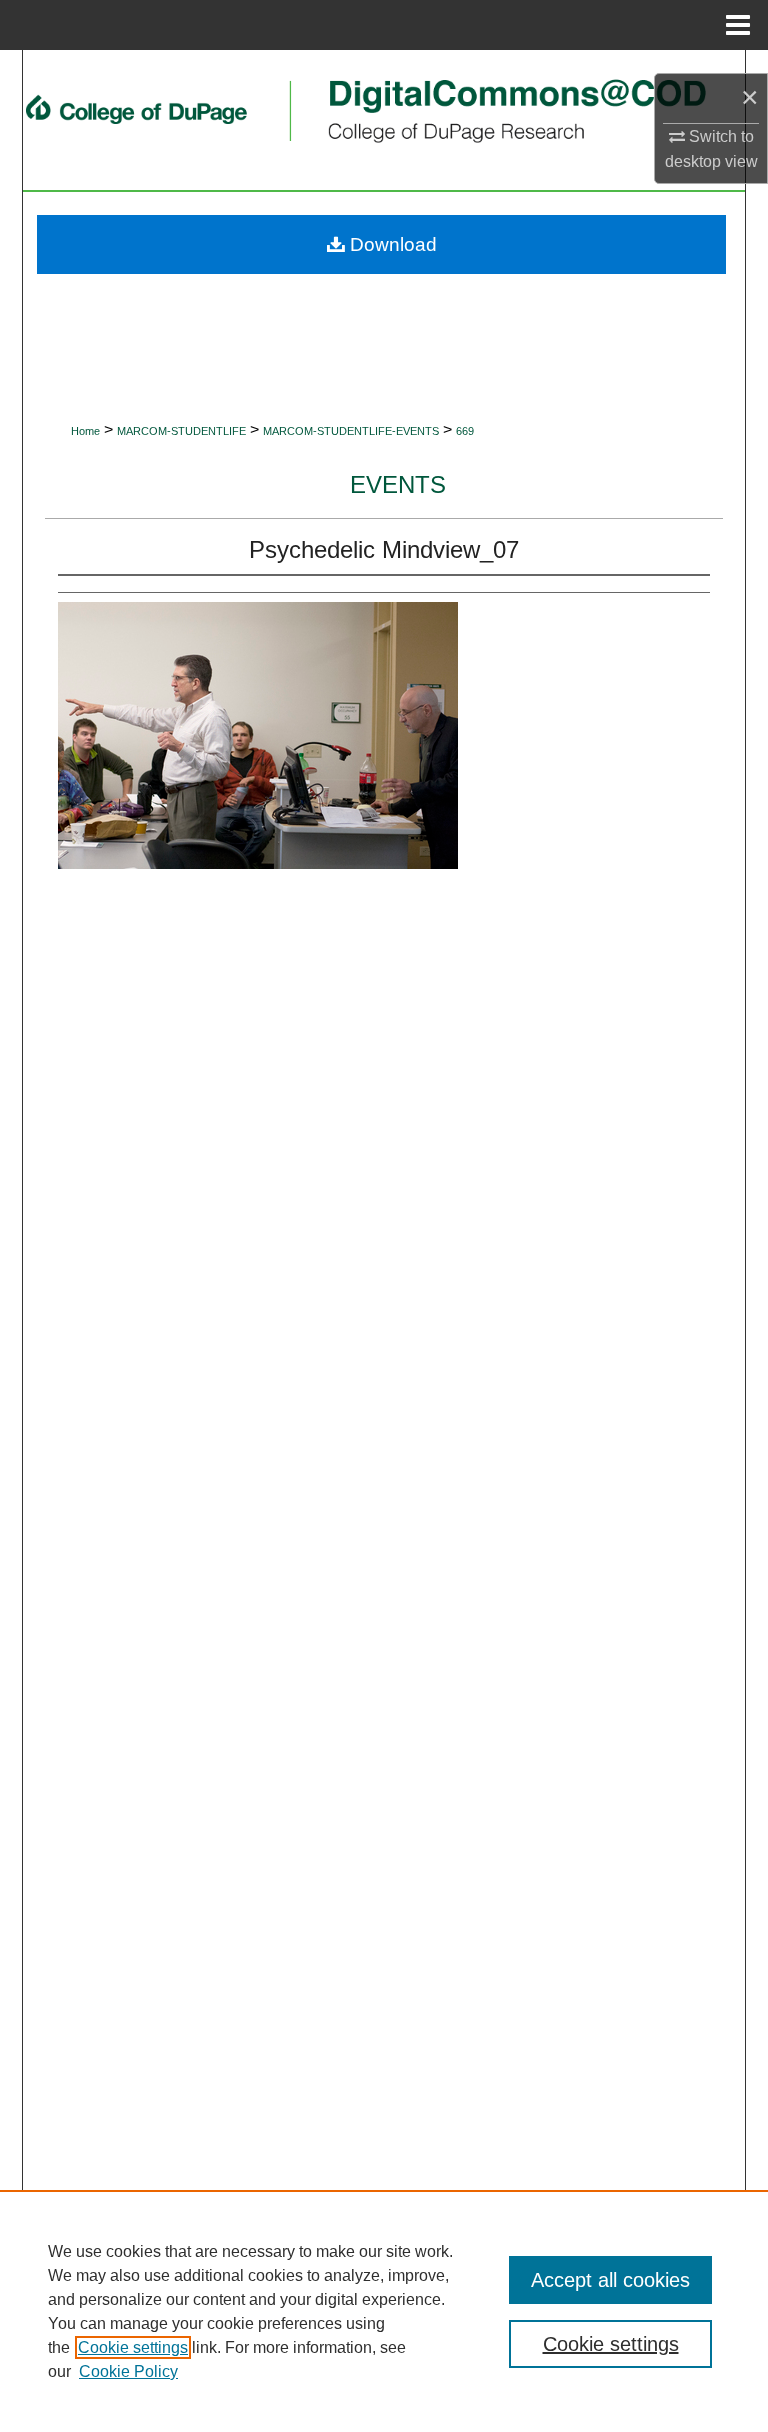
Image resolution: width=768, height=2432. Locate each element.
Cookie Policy (128, 2371)
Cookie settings (133, 2347)
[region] (384, 2311)
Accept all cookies (610, 2280)
